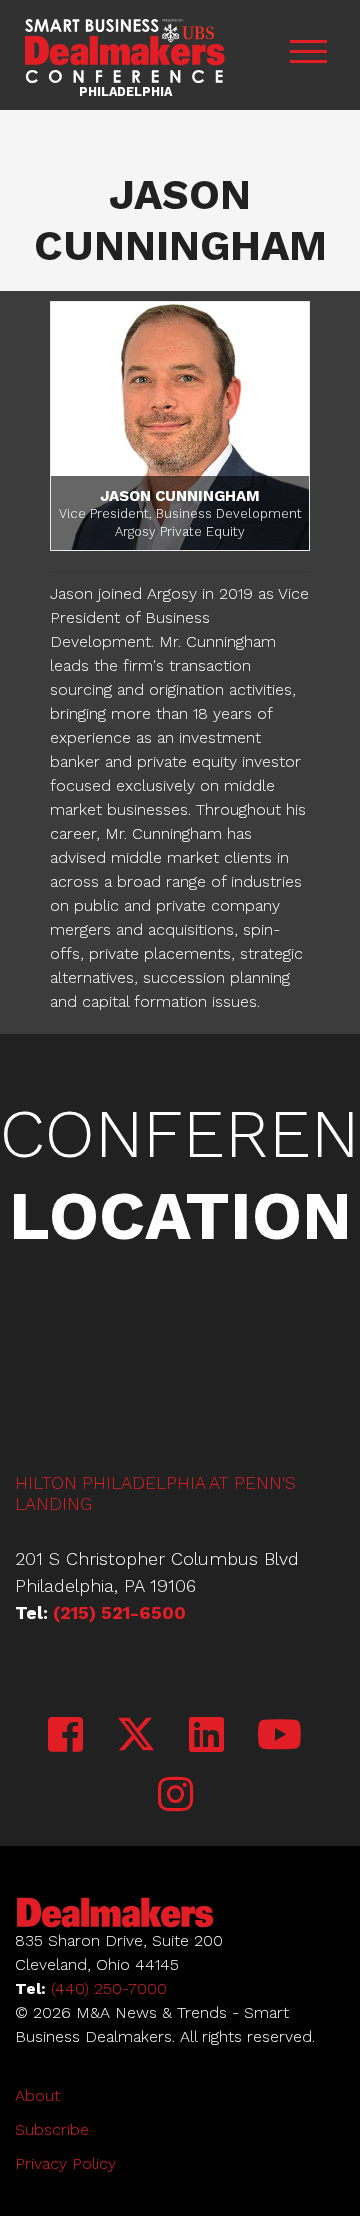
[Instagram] (175, 1795)
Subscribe (52, 2129)
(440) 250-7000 (109, 1988)
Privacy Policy (65, 2163)
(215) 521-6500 (119, 1612)
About (37, 2095)
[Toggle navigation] (308, 55)
